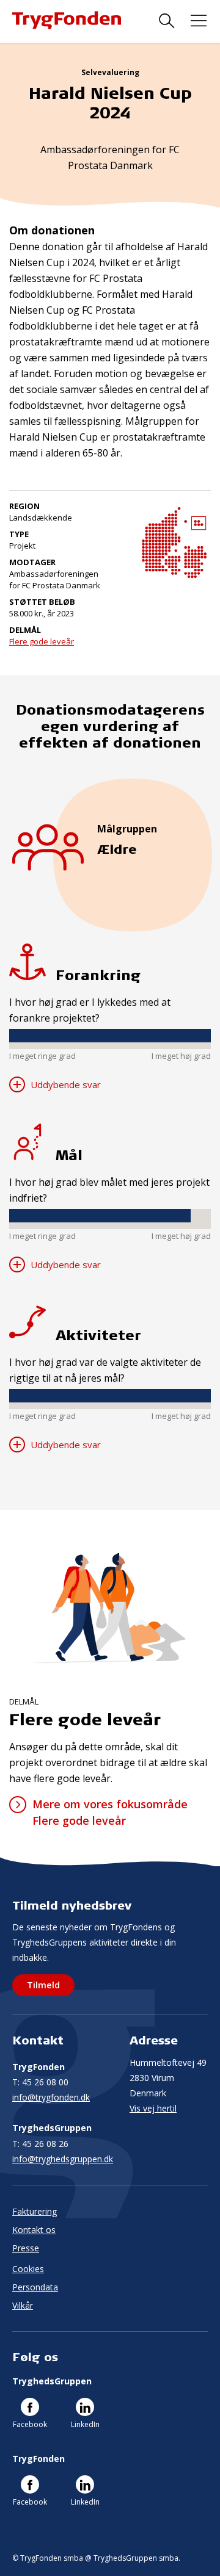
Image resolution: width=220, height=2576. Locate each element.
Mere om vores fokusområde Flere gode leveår (110, 1812)
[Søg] (167, 21)
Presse (26, 2248)
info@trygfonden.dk (51, 2097)
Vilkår (23, 2305)
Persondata (35, 2287)
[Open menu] (199, 21)
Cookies (28, 2269)
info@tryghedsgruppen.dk (63, 2159)
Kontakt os (34, 2230)
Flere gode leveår (42, 641)
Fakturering (35, 2211)
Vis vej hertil (153, 2108)
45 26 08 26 (40, 2144)
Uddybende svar (64, 1084)
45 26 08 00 (40, 2082)
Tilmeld (43, 1985)
